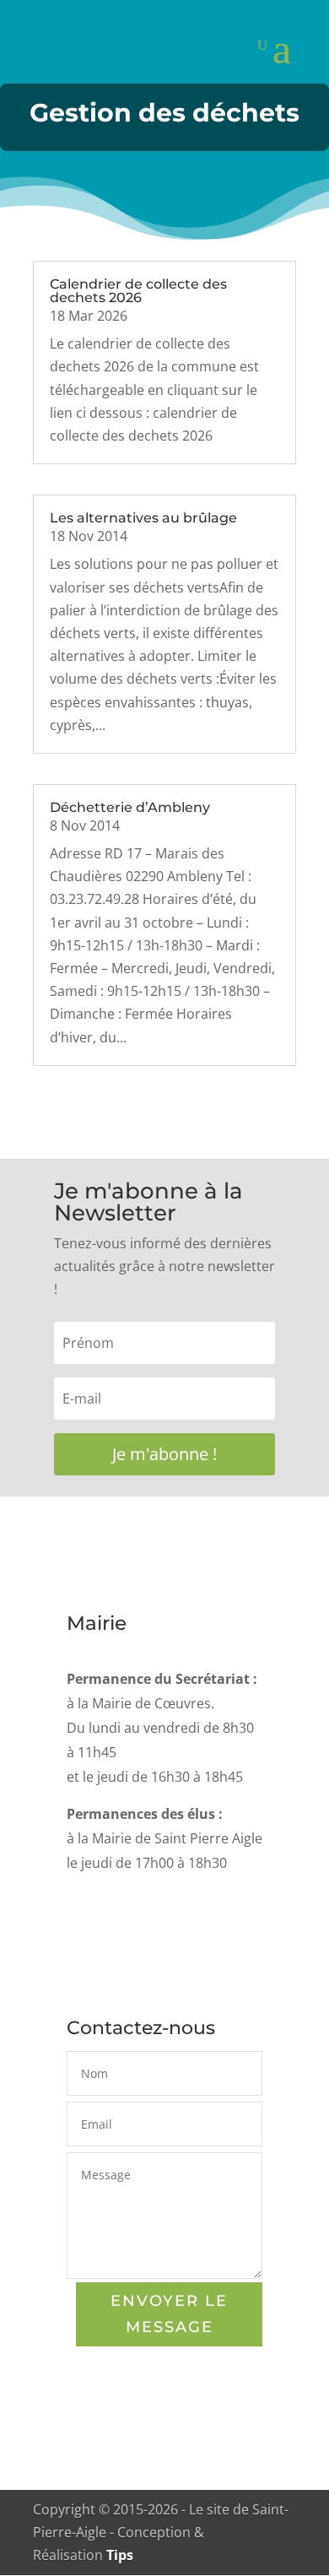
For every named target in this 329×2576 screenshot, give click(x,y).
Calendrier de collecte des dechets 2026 (138, 291)
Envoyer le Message (169, 2314)
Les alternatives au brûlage (143, 518)
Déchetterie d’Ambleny (130, 807)
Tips (120, 2555)
